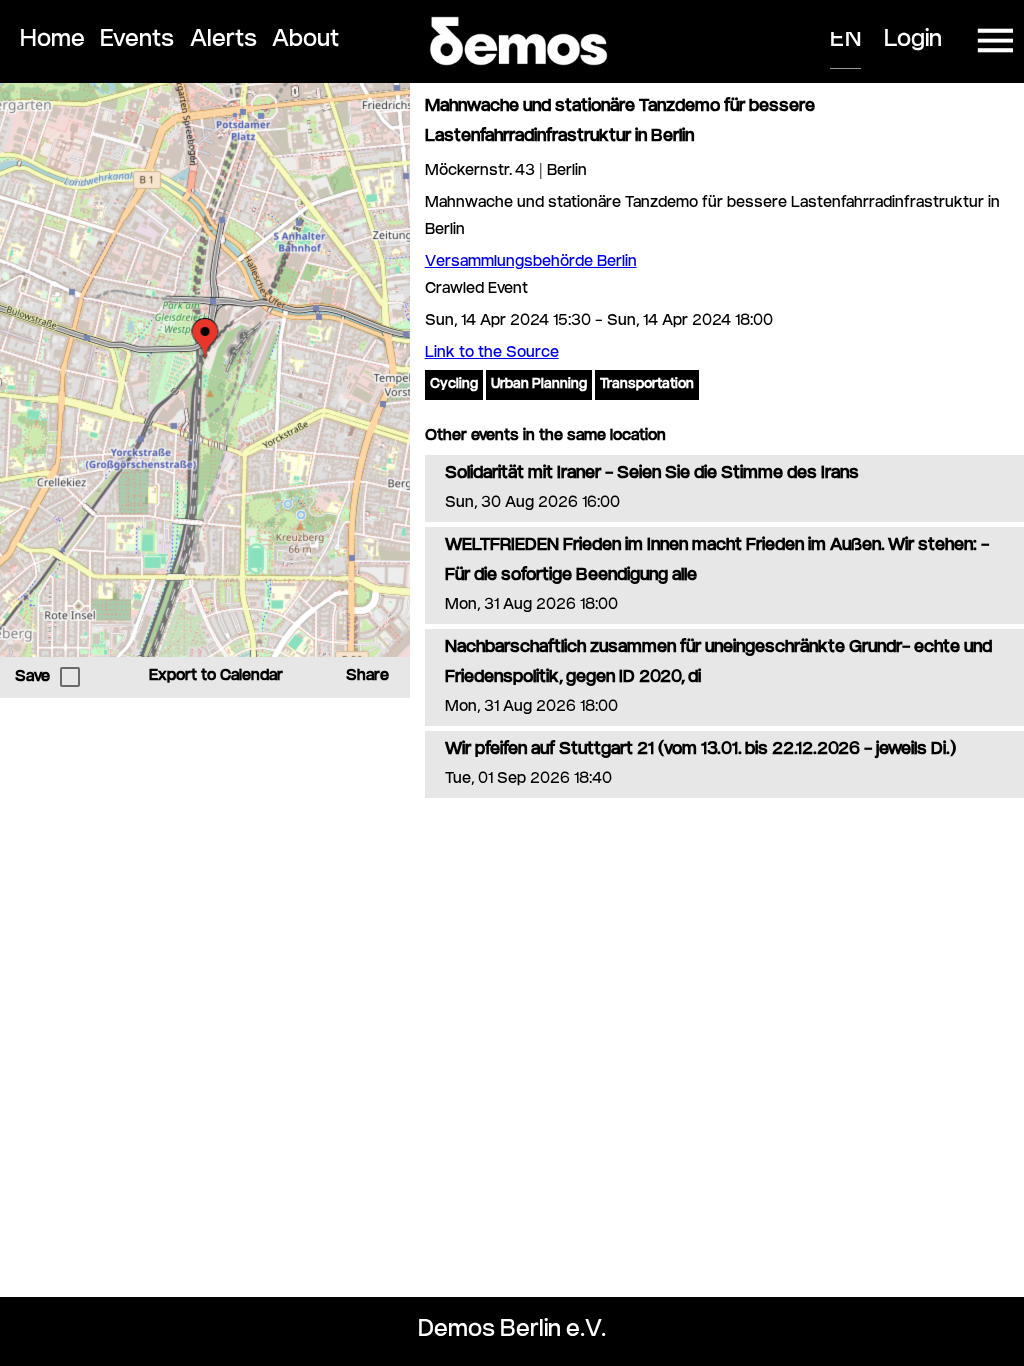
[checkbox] (70, 677)
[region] (205, 370)
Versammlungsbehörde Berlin (531, 262)
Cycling (454, 385)
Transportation (647, 385)
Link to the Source (492, 353)
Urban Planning (539, 385)
